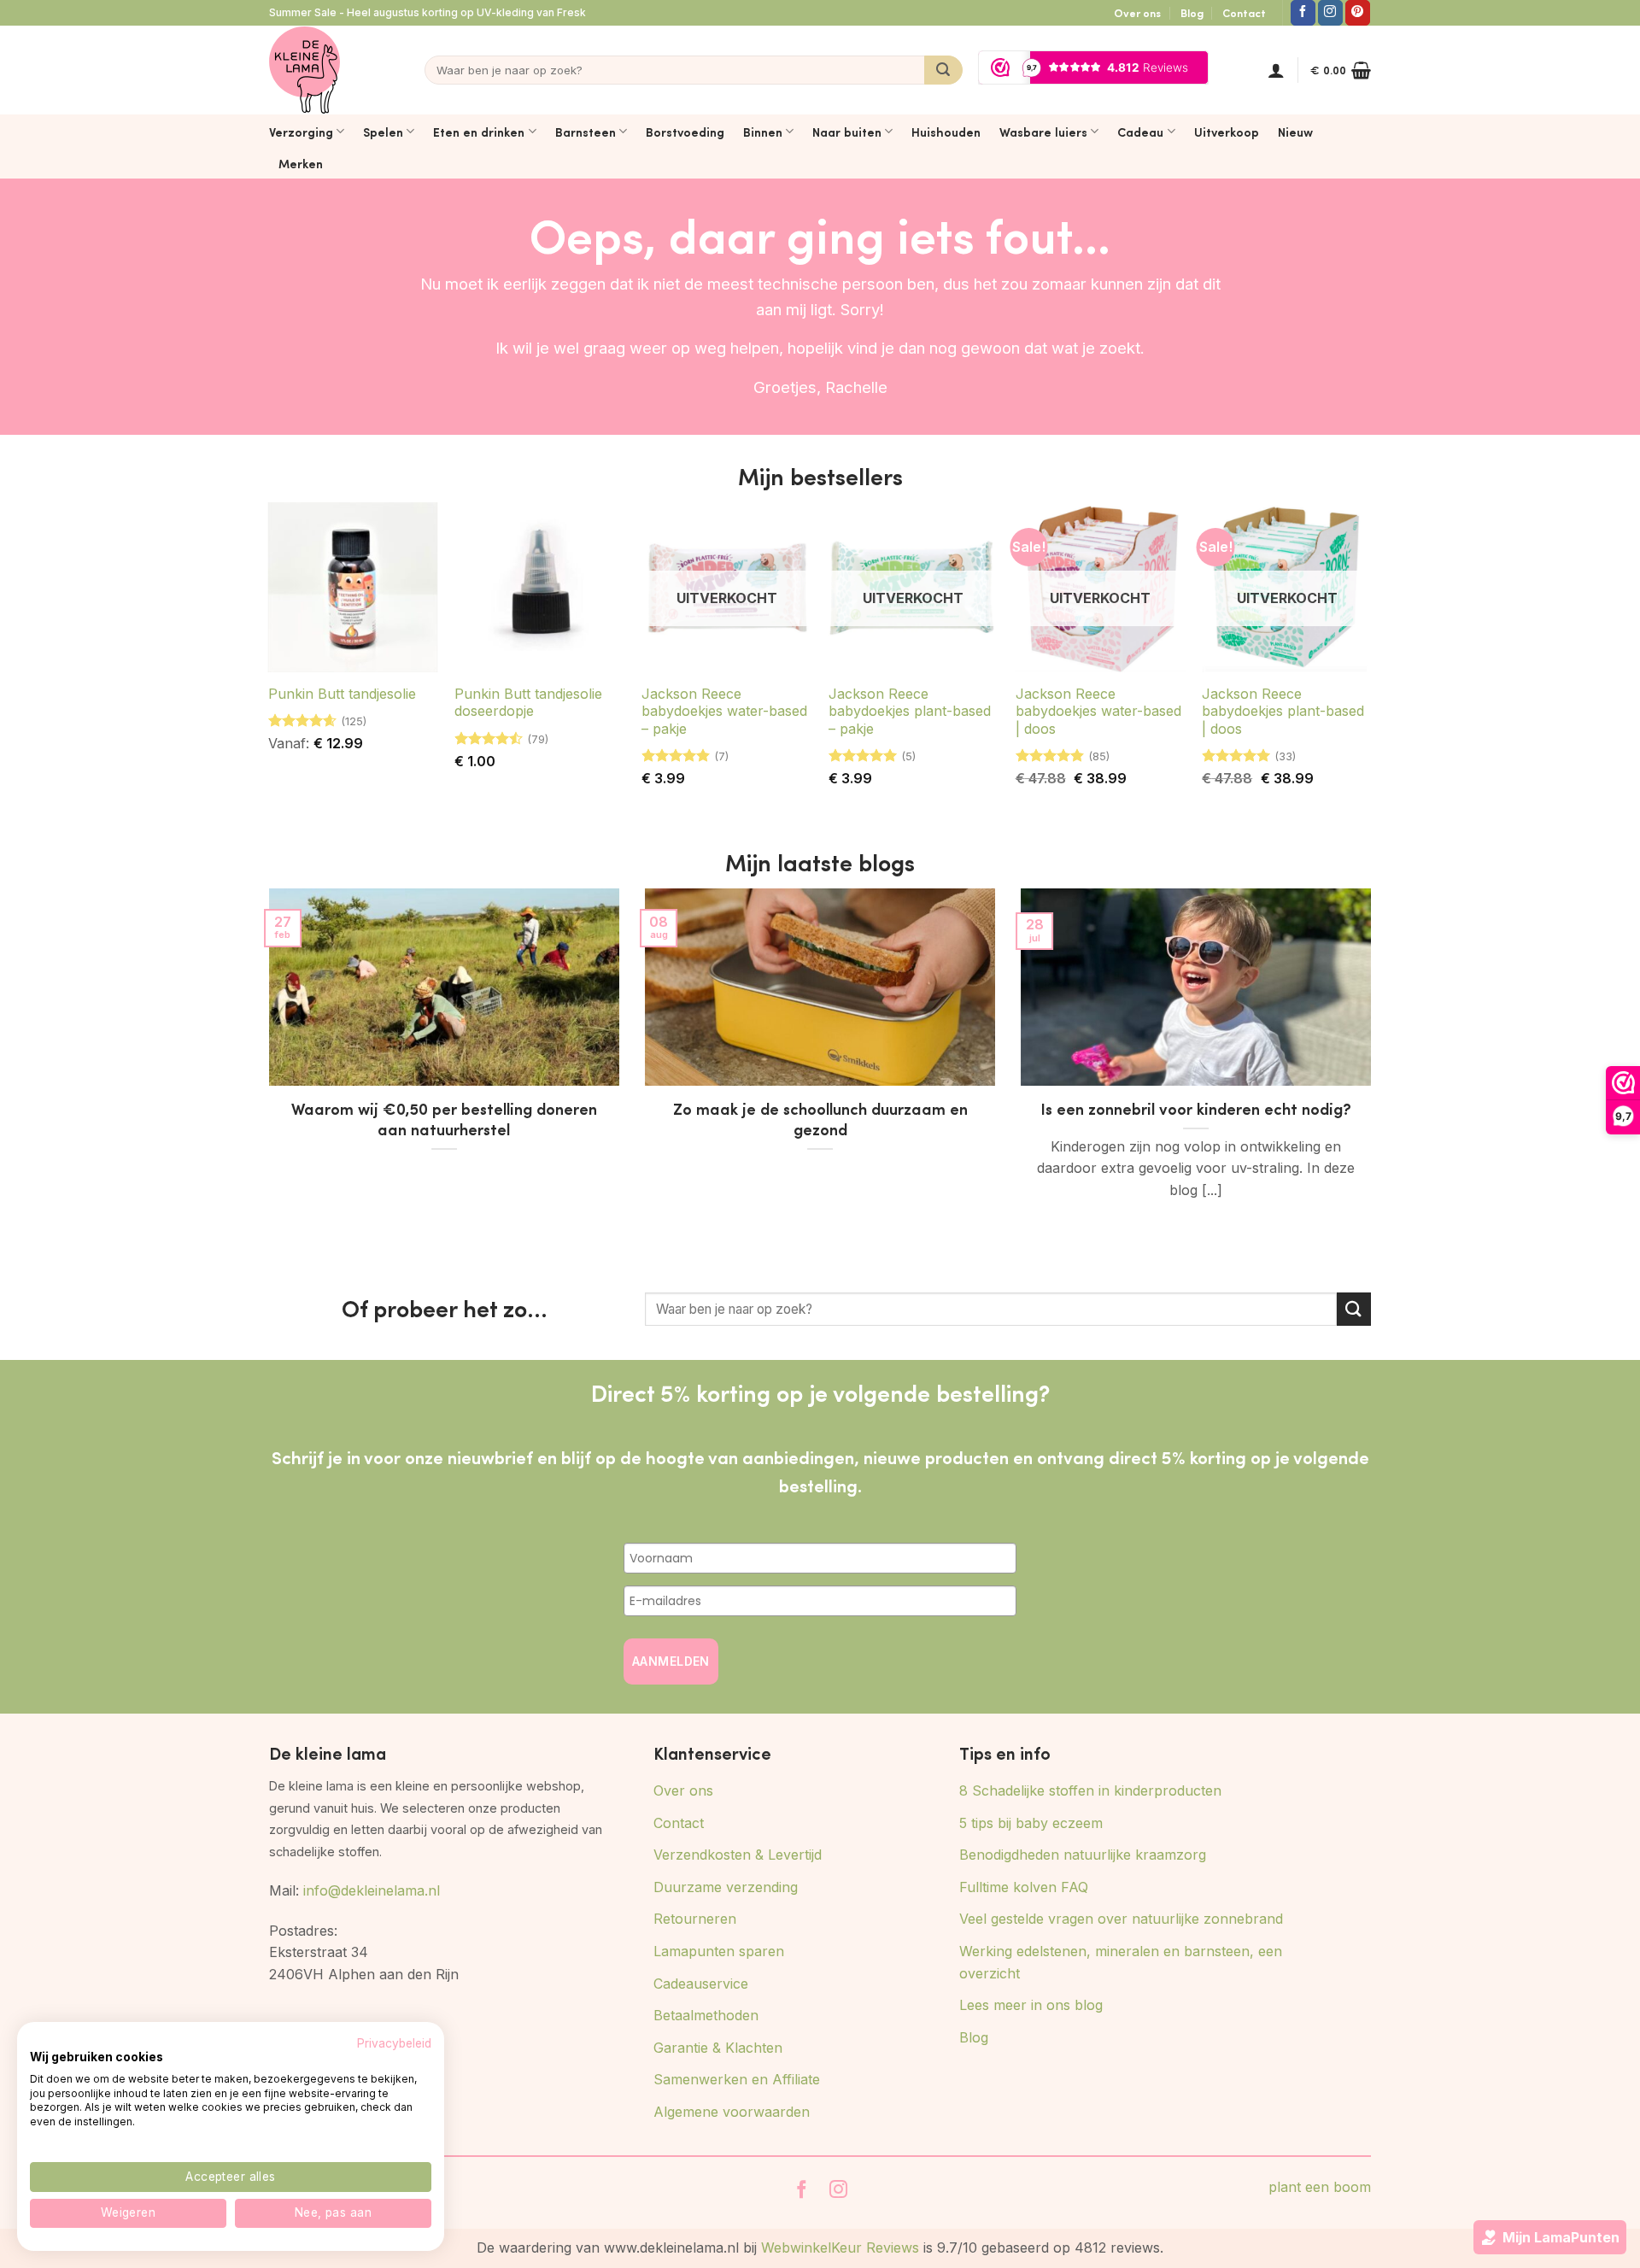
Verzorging (301, 132)
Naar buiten (847, 132)
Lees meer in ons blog (1031, 2005)
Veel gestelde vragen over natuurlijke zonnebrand (1121, 1919)
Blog (1192, 13)
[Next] (1374, 1075)
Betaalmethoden (706, 2015)
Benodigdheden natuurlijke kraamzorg (1083, 1855)
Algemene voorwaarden (732, 2112)
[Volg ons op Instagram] (1330, 13)
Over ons (1137, 13)
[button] (1276, 70)
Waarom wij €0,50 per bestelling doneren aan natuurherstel (444, 1119)
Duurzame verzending (726, 1887)
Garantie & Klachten (718, 2048)
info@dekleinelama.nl (372, 1890)
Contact (1244, 13)
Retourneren (695, 1919)
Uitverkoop (1227, 132)
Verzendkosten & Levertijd (738, 1855)
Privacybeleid (394, 2043)
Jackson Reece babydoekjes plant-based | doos (1283, 712)
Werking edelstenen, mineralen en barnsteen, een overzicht (1121, 1962)
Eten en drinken (479, 132)
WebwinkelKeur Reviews (840, 2247)
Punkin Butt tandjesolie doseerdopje (528, 703)
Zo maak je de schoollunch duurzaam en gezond (820, 1119)
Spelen (383, 132)
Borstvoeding (685, 132)
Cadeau (1140, 132)
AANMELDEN (671, 1661)
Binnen (763, 132)
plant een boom (1320, 2187)
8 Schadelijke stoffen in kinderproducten (1090, 1790)
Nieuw (1295, 132)
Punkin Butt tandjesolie (342, 694)
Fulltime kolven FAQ (1024, 1887)
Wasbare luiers (1043, 132)
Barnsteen (586, 132)
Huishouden (946, 132)
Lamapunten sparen (719, 1951)
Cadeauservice (701, 1984)
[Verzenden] (943, 70)
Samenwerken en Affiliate (737, 2079)
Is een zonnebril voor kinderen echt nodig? (1196, 1109)
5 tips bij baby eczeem (1031, 1823)
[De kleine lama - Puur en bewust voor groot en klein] (305, 70)
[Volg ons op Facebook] (1303, 13)
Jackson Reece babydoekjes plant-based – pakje (910, 712)
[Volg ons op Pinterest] (1358, 13)
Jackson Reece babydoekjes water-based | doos (1098, 712)
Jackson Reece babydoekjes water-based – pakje (724, 712)
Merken (301, 163)
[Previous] (266, 1075)
